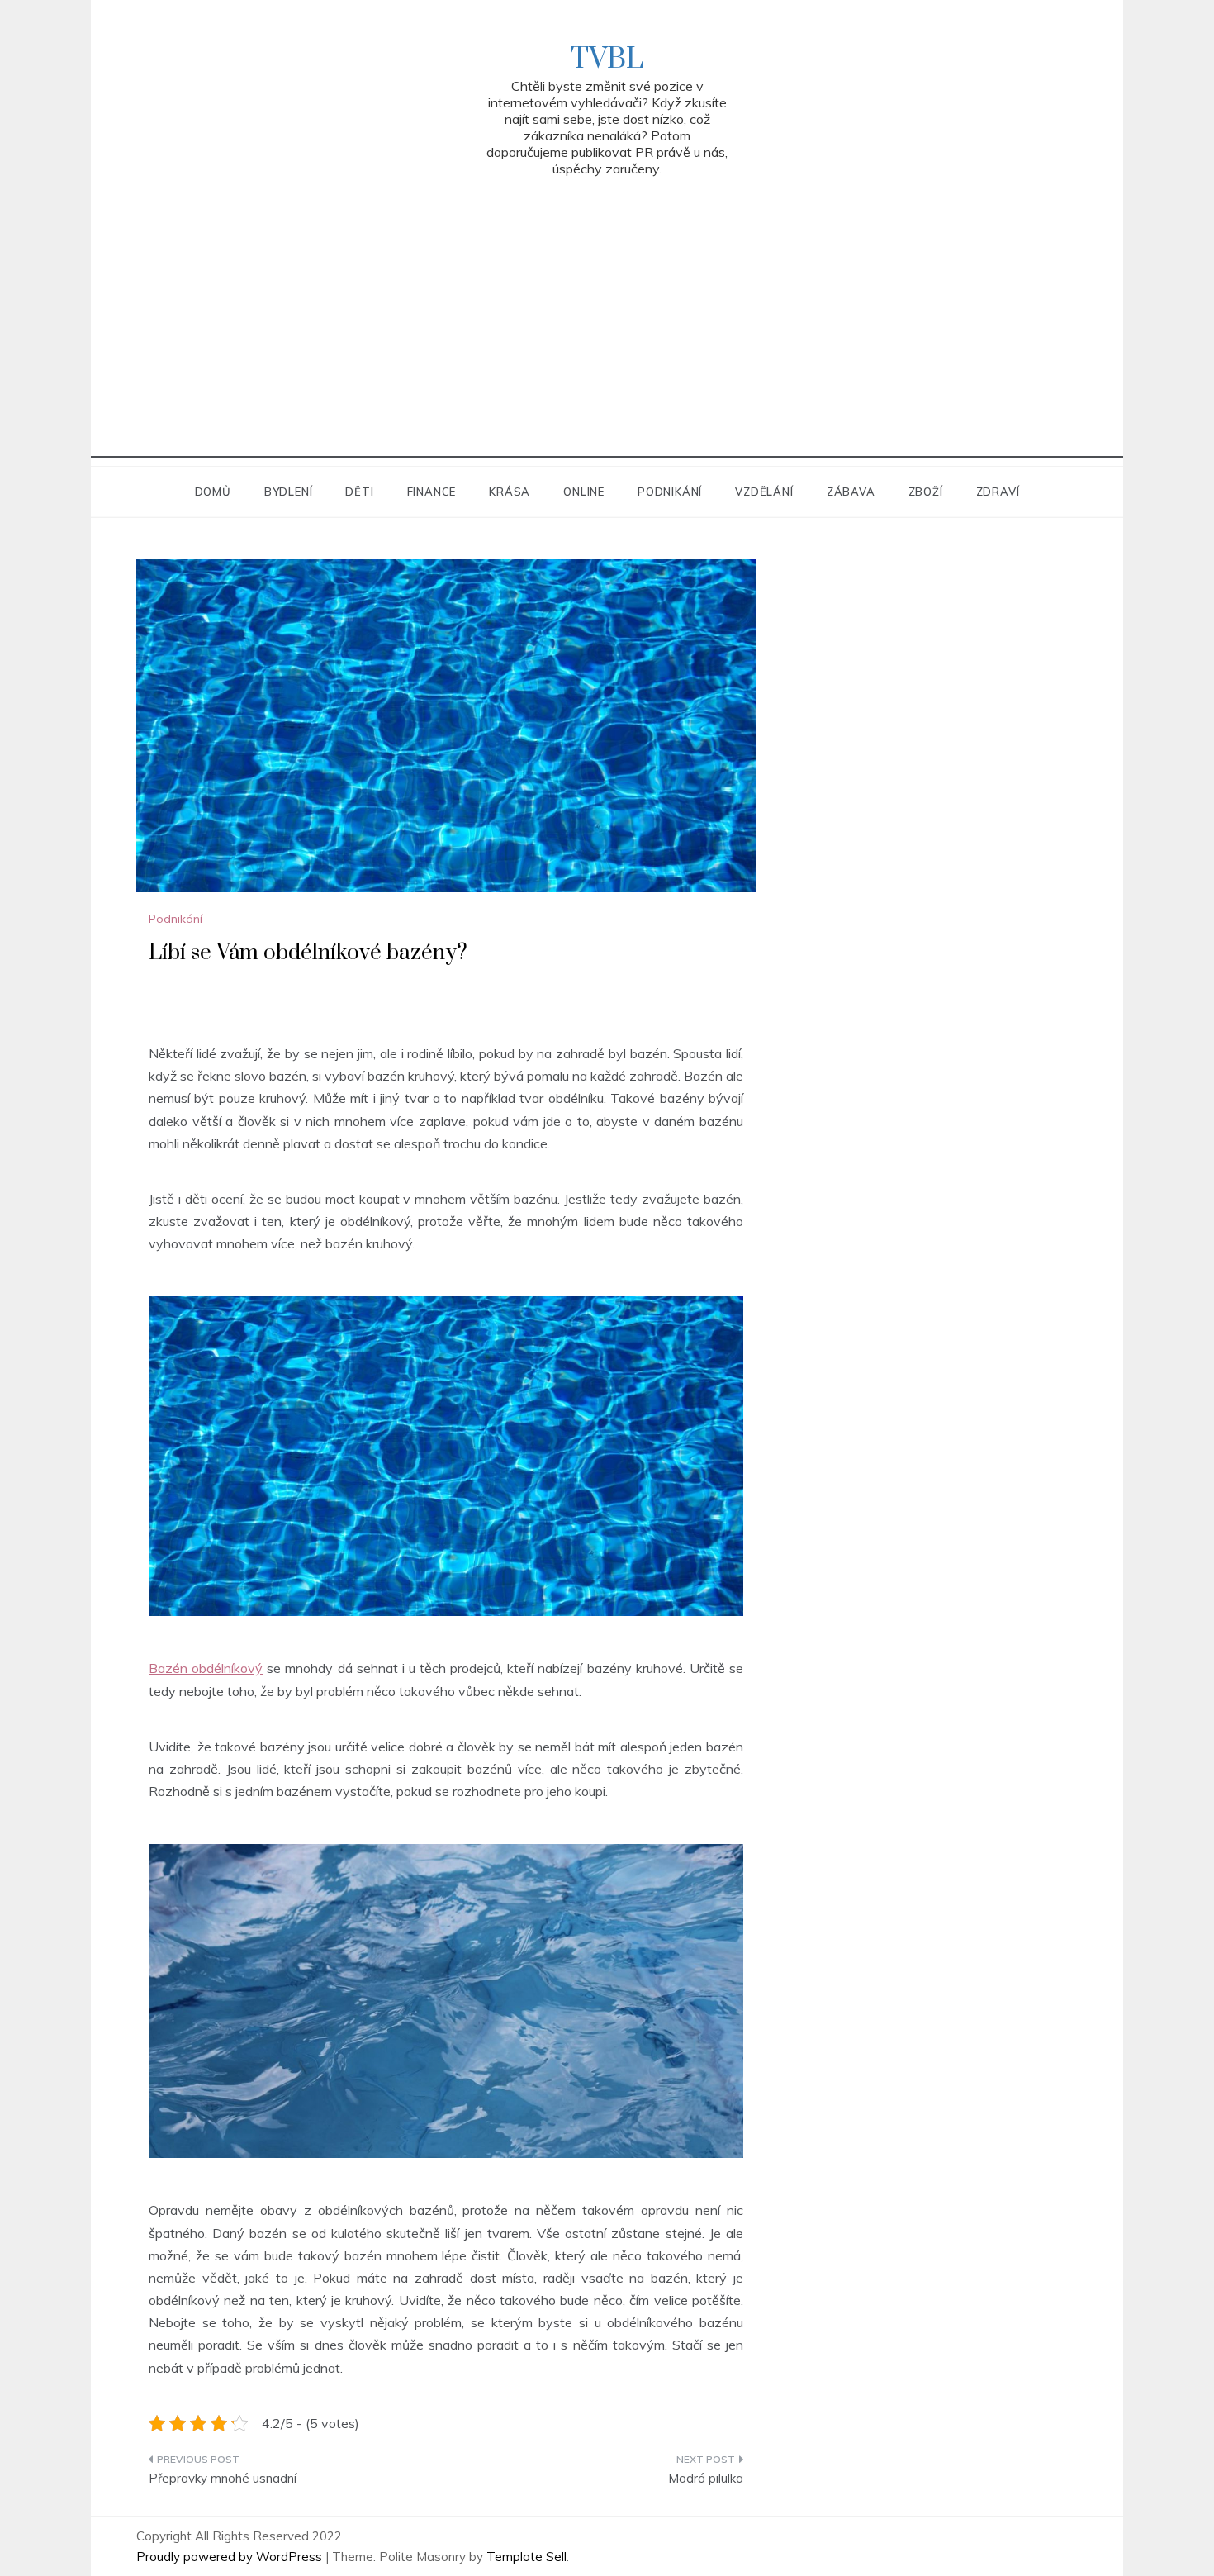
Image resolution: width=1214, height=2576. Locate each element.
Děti (359, 492)
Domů (213, 492)
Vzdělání (764, 492)
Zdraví (998, 492)
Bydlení (289, 492)
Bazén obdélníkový (206, 1668)
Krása (510, 492)
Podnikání (670, 492)
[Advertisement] (607, 342)
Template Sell (526, 2557)
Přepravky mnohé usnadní (223, 2478)
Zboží (926, 492)
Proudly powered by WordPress (231, 2557)
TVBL (607, 59)
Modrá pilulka (706, 2478)
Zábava (851, 492)
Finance (432, 492)
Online (584, 492)
